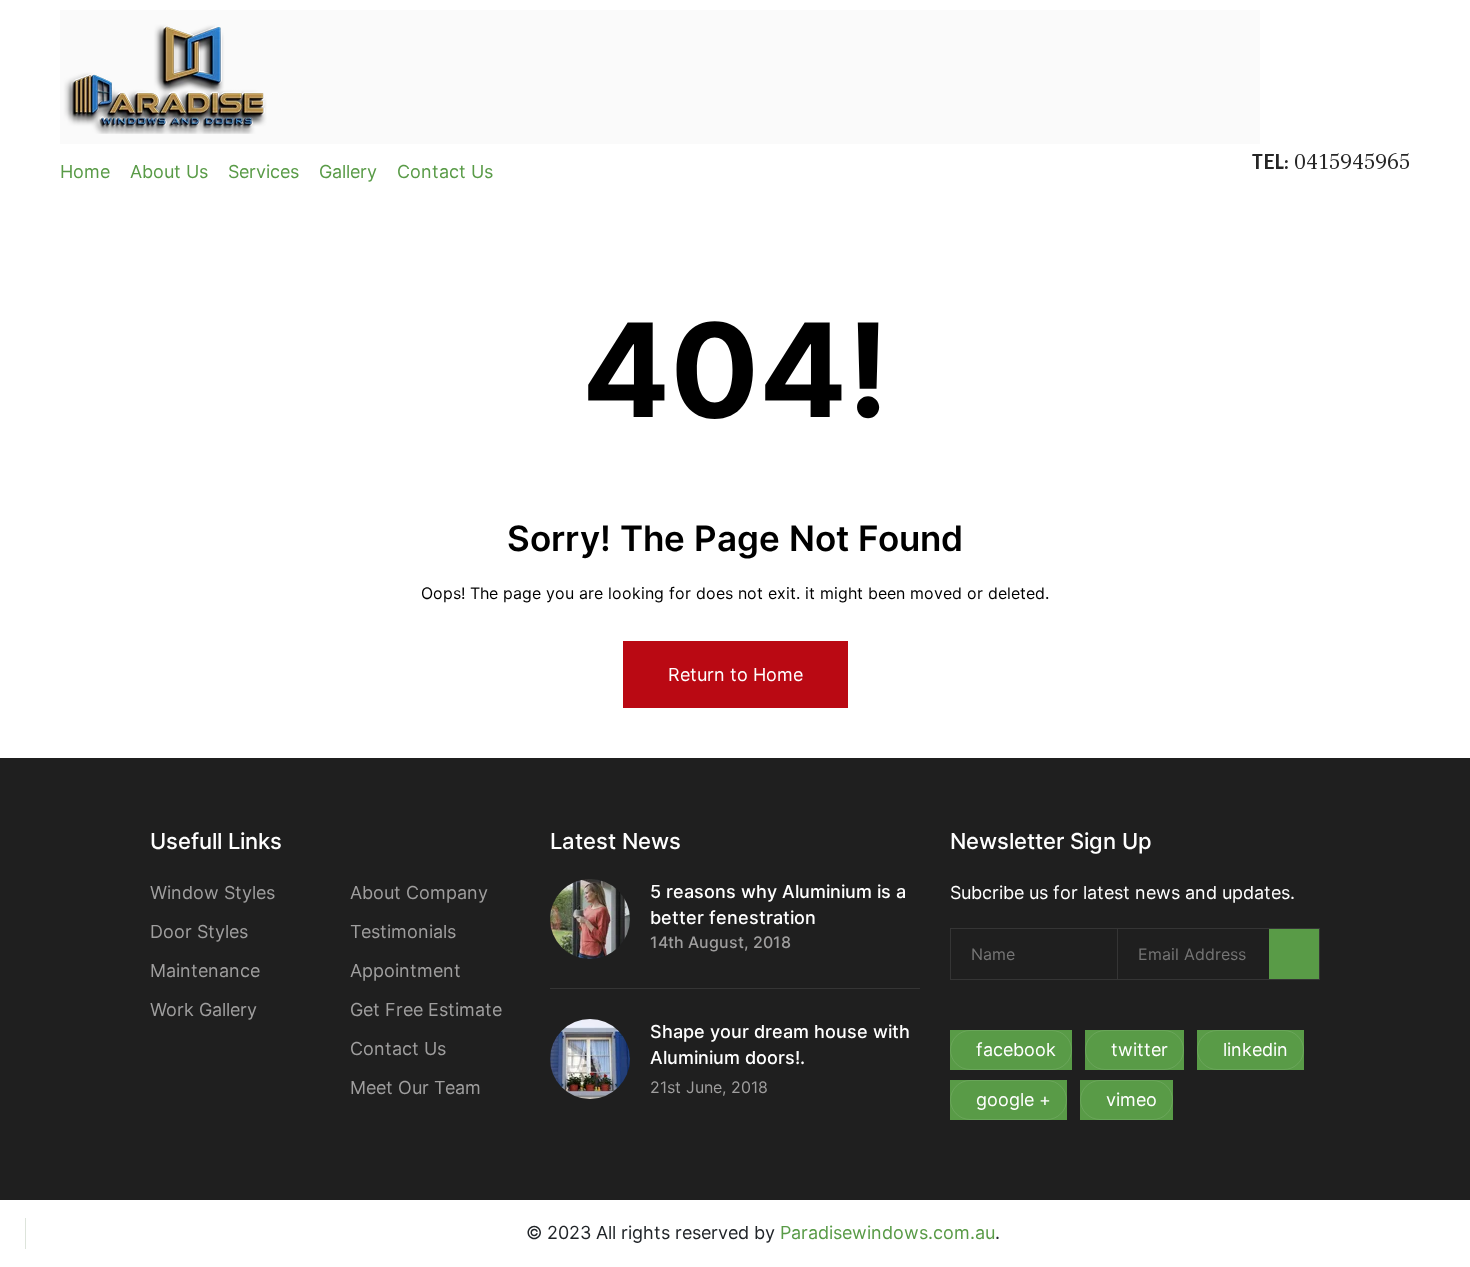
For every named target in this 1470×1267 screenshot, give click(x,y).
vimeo (1131, 1099)
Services (263, 171)
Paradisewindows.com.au (887, 1232)
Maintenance (205, 970)
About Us (169, 171)
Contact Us (445, 171)
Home (85, 171)
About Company (419, 892)
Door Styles (199, 931)
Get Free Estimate (426, 1009)
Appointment (405, 970)
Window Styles (212, 892)
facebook (1016, 1049)
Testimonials (403, 931)
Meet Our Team (415, 1087)
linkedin (1255, 1049)
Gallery (348, 171)
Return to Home (735, 674)
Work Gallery (203, 1009)
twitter (1139, 1049)
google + (1013, 1099)
